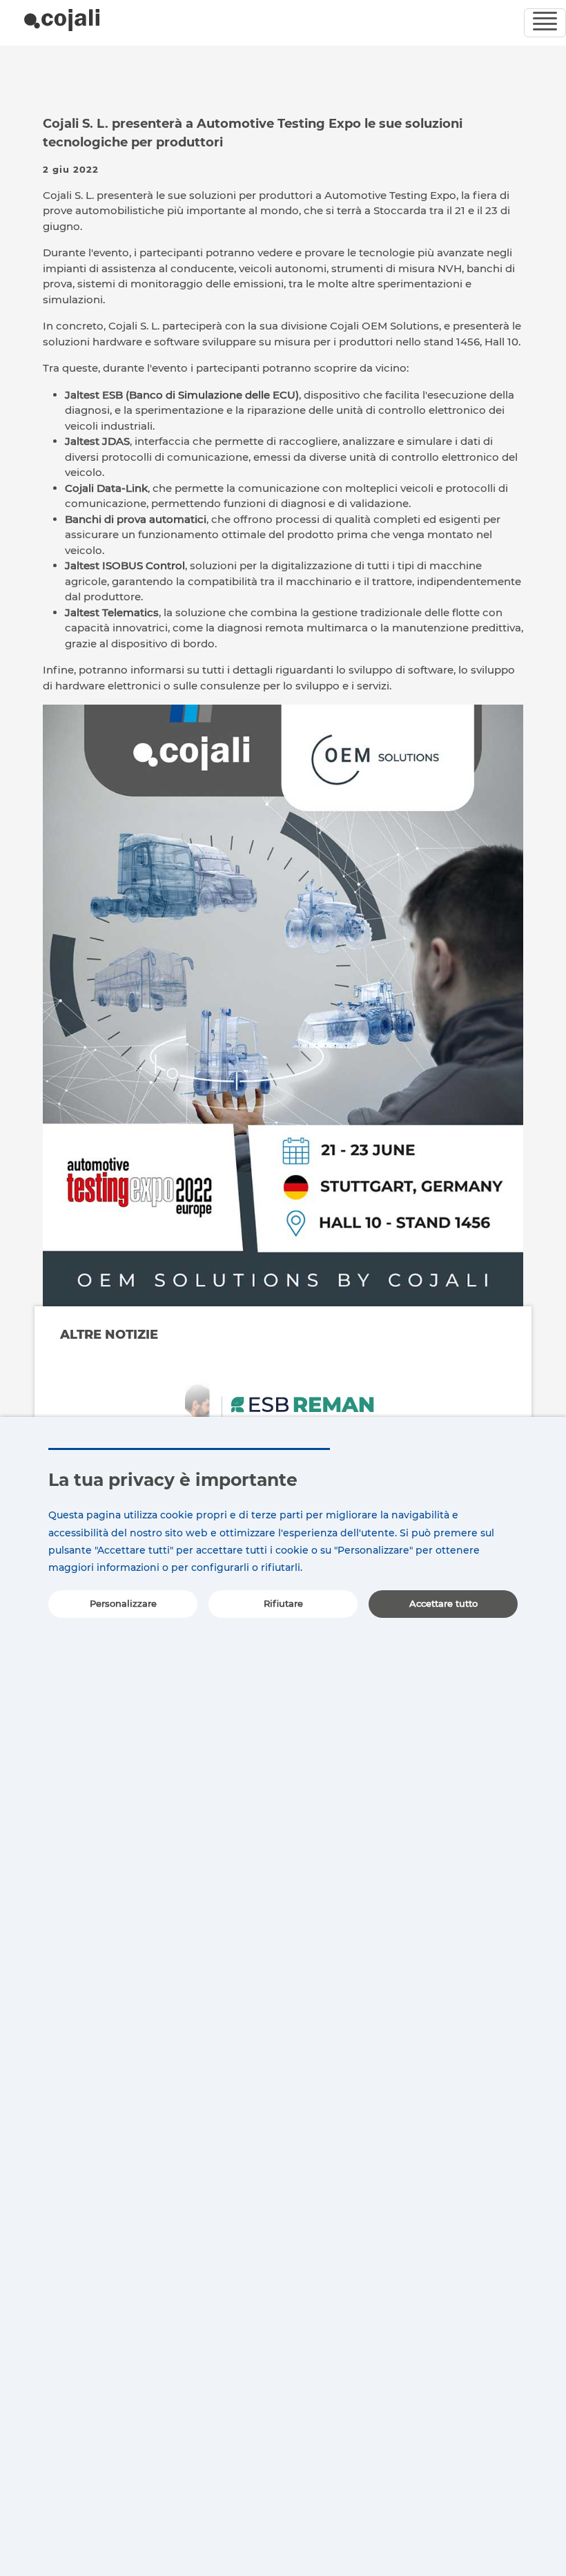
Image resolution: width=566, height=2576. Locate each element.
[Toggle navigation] (545, 23)
